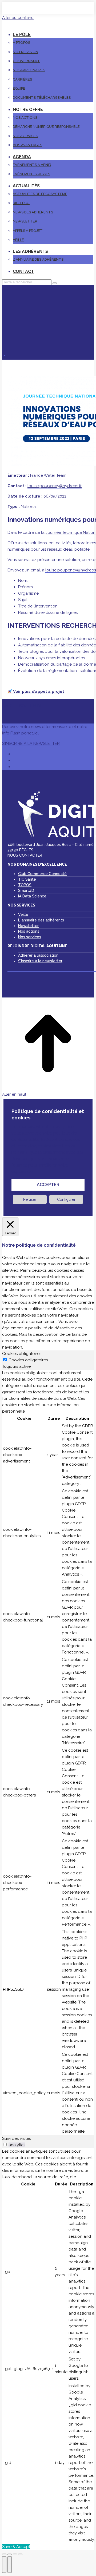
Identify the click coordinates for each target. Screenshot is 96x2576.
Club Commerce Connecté (42, 874)
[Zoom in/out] (20, 2554)
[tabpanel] (48, 1752)
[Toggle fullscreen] (15, 2554)
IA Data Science (32, 896)
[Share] (10, 2554)
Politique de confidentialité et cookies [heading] (48, 1114)
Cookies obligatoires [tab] (22, 1354)
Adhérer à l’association (38, 955)
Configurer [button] (66, 1199)
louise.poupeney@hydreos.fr (55, 486)
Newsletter (28, 926)
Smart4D (26, 891)
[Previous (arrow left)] (4, 2565)
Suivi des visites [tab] (17, 2138)
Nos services (30, 937)
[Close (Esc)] (4, 2554)
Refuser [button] (30, 1199)
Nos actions (29, 931)
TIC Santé (27, 879)
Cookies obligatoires (28, 1360)
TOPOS (25, 885)
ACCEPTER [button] (48, 1185)
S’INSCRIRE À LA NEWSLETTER (31, 744)
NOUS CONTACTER (25, 855)
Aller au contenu (18, 18)
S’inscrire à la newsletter (40, 961)
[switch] (5, 2144)
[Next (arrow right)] (10, 2565)
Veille (23, 915)
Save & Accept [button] (16, 2547)
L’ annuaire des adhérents (41, 920)
